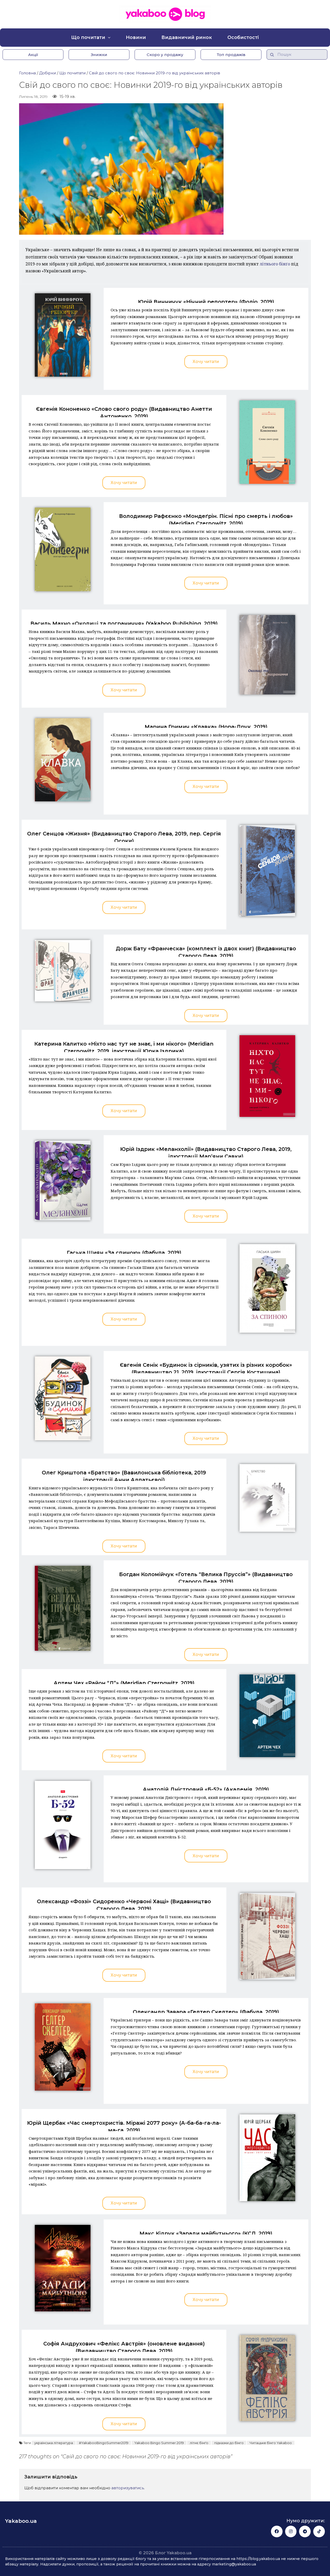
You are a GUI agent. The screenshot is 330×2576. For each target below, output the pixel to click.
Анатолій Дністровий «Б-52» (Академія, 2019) (206, 1789)
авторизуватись (128, 2488)
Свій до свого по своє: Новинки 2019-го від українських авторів (155, 73)
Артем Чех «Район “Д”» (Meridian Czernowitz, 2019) (124, 1683)
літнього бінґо (275, 264)
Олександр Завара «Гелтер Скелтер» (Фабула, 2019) (206, 2012)
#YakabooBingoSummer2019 (104, 2443)
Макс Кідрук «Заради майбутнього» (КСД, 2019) (206, 2233)
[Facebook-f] (277, 2531)
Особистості (243, 37)
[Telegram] (305, 2531)
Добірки (48, 73)
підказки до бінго (229, 2443)
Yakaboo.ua (21, 2521)
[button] (33, 55)
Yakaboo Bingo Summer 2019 (159, 2443)
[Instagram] (291, 2531)
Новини (136, 37)
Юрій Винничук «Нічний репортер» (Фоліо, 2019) (206, 302)
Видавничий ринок (187, 37)
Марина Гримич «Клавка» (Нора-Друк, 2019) (206, 727)
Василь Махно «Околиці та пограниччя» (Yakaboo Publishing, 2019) (124, 623)
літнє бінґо (199, 2443)
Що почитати (88, 37)
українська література (54, 2443)
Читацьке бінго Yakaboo (271, 2443)
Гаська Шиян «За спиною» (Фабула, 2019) (124, 1253)
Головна (27, 73)
